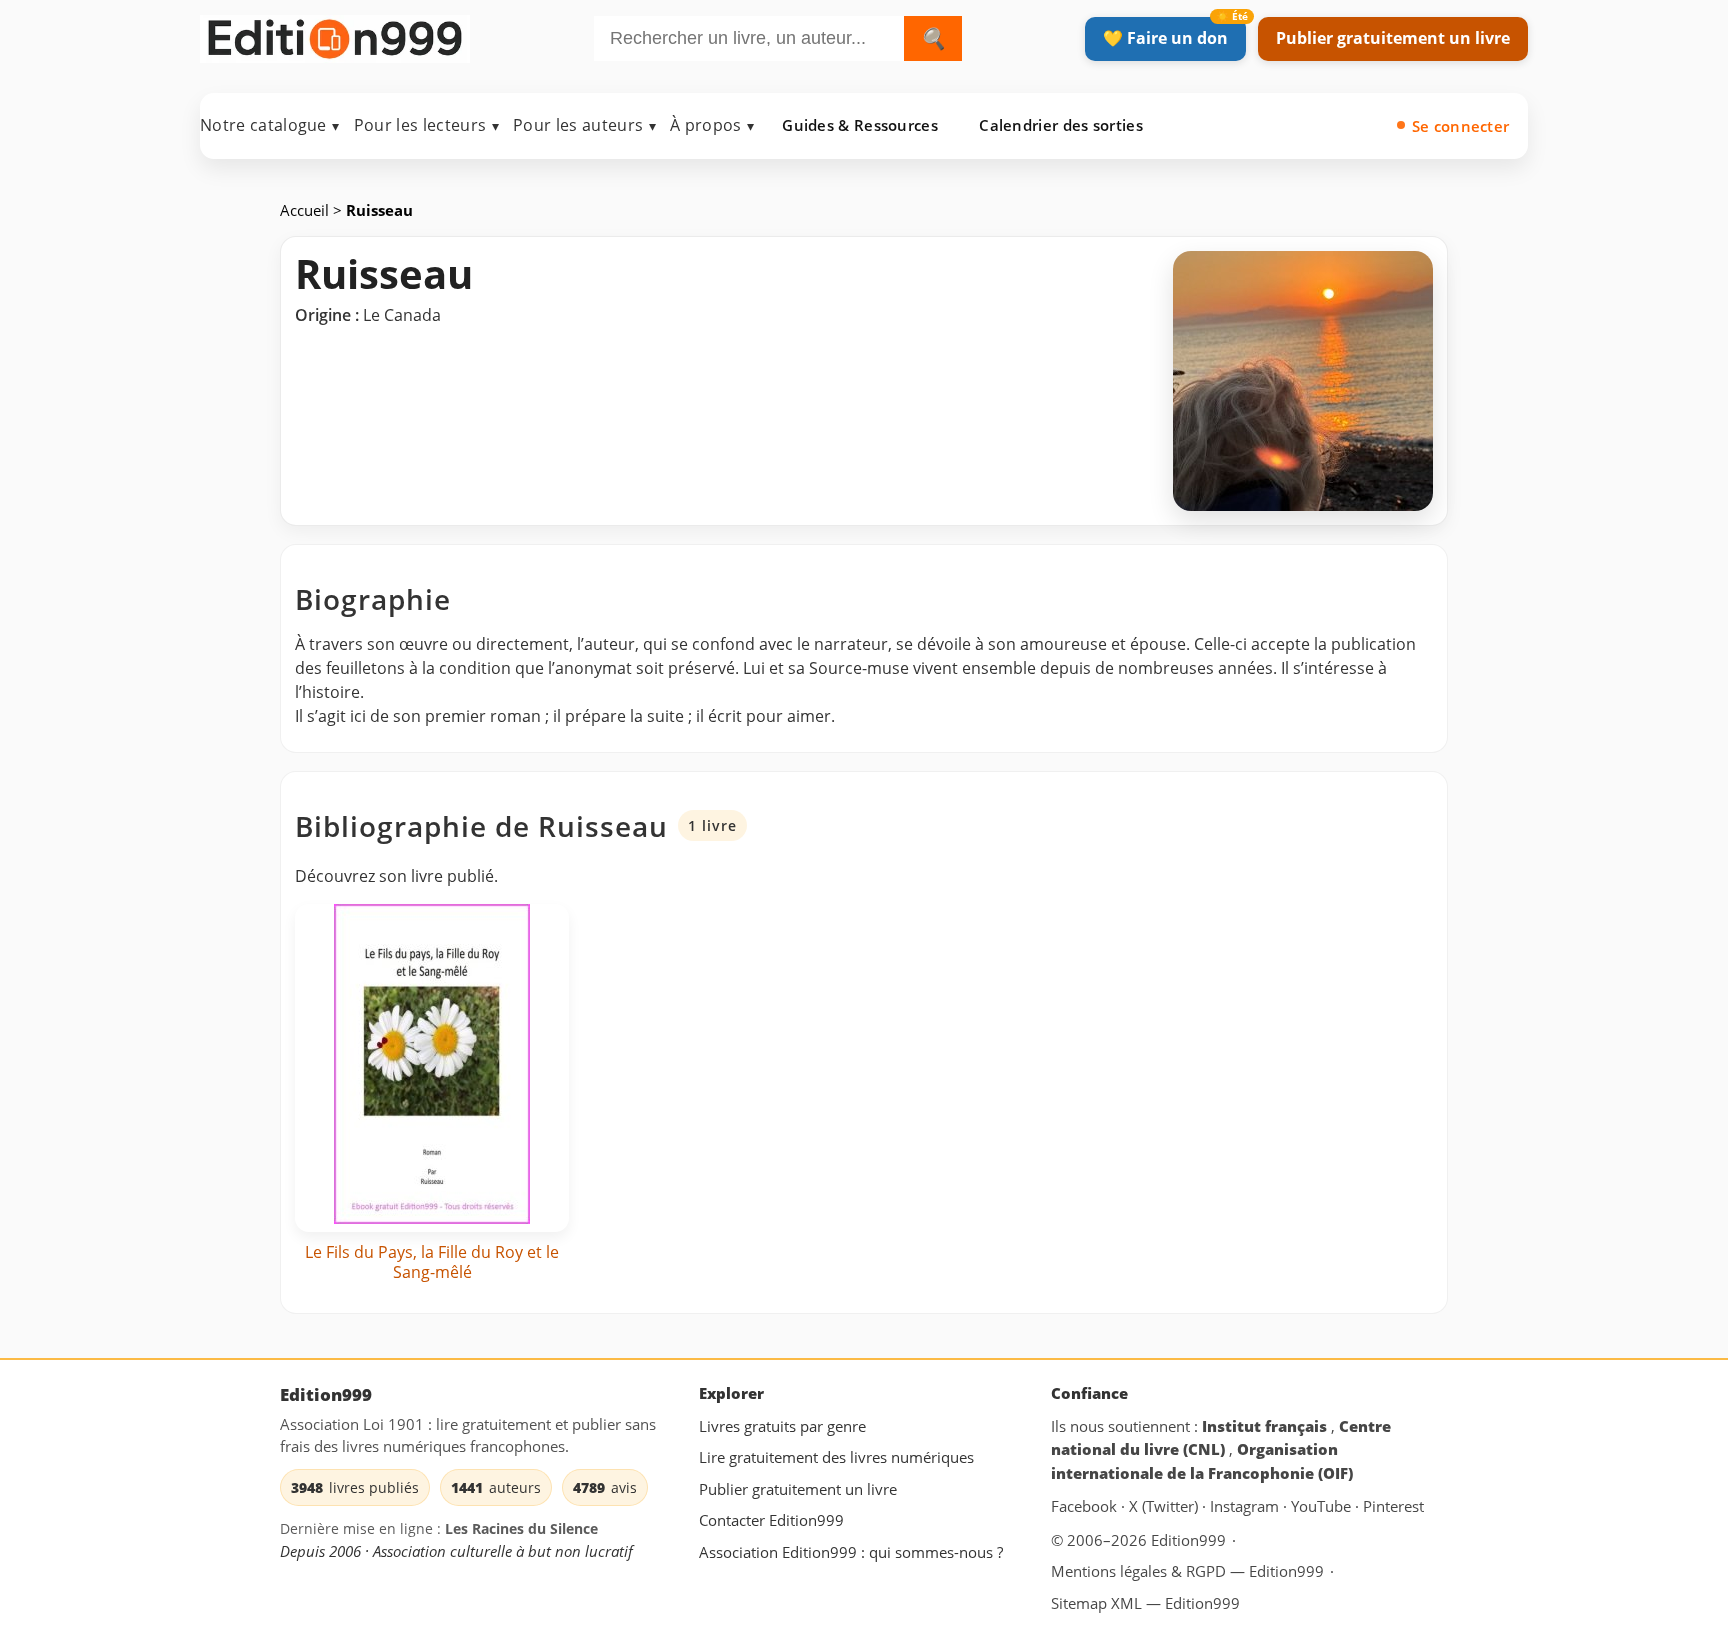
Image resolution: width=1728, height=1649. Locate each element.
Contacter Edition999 (771, 1520)
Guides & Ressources (860, 125)
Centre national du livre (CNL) (1221, 1437)
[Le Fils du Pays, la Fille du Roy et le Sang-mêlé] (432, 1068)
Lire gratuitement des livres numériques (836, 1457)
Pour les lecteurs (426, 125)
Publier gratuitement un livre (1393, 38)
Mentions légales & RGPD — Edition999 (1187, 1570)
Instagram (1246, 1506)
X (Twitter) (1165, 1506)
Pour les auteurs (584, 125)
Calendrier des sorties (1061, 125)
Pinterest (1393, 1506)
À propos (712, 125)
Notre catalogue (270, 125)
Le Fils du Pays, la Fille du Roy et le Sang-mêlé (432, 1262)
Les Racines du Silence (521, 1528)
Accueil (306, 210)
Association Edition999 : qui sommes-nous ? (851, 1552)
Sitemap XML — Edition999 (1145, 1603)
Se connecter (1461, 126)
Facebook (1086, 1506)
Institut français (1266, 1425)
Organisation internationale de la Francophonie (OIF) (1202, 1461)
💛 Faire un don (1165, 38)
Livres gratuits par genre (782, 1425)
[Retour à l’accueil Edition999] (335, 34)
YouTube (1323, 1506)
